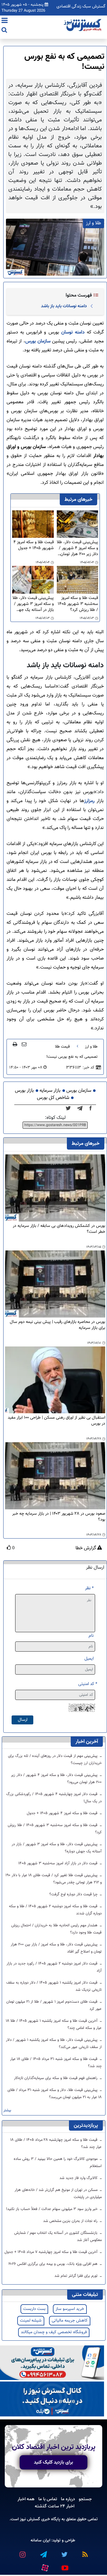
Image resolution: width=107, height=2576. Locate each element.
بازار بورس (24, 1091)
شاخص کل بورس (53, 1098)
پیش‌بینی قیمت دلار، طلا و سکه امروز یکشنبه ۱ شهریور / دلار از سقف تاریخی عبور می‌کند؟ (54, 2044)
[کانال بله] (52, 2399)
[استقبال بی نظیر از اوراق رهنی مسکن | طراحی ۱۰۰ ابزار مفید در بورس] (55, 1380)
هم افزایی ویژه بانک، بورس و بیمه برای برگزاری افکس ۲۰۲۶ (53, 2264)
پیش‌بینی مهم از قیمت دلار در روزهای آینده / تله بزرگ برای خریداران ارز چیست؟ (55, 1760)
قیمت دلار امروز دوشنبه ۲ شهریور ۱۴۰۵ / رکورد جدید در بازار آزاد (54, 1967)
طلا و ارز (91, 1047)
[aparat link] (45, 2567)
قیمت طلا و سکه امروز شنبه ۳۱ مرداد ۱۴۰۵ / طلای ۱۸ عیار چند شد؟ (56, 2063)
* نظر (89, 1588)
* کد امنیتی (88, 1684)
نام (91, 1636)
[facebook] (92, 1108)
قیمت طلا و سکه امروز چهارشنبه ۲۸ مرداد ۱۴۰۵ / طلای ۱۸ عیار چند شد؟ (56, 2143)
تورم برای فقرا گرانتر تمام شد (77, 2276)
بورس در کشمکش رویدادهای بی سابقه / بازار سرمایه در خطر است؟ (59, 1229)
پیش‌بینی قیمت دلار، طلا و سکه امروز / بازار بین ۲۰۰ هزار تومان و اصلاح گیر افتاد (56, 1948)
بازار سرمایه (50, 1091)
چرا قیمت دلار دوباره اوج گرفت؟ (74, 1894)
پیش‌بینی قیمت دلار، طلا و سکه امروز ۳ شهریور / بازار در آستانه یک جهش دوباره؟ (33, 604)
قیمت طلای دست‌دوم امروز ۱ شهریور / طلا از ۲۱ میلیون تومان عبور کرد (54, 2005)
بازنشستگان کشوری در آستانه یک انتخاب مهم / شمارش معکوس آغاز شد (58, 2237)
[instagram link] (22, 2552)
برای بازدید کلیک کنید (53, 2462)
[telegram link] (43, 2552)
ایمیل (89, 1659)
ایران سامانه (40, 2540)
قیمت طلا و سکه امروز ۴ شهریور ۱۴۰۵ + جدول (33, 545)
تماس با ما (48, 2499)
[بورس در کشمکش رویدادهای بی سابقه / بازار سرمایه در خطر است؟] (55, 1188)
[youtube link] (64, 2566)
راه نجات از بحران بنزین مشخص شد (71, 2221)
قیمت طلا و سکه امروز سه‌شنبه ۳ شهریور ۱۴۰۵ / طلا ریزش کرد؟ (78, 604)
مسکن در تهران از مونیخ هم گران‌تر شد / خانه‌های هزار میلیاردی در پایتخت (58, 2194)
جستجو (85, 2499)
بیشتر (7, 2111)
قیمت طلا (62, 1047)
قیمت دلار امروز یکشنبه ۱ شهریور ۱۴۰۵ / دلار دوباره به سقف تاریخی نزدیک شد (54, 1986)
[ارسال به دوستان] (24, 1044)
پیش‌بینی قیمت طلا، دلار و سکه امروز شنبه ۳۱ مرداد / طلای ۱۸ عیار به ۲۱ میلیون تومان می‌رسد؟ (55, 2094)
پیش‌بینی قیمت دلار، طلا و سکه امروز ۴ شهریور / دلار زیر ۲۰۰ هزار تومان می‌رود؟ (77, 548)
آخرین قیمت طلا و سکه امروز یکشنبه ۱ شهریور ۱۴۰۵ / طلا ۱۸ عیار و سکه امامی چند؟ (54, 2024)
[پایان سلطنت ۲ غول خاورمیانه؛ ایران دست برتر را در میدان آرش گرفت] (82, 1108)
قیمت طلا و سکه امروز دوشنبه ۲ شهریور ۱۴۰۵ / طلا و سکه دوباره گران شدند (55, 1910)
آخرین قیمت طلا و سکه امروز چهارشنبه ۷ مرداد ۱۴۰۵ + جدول (52, 2252)
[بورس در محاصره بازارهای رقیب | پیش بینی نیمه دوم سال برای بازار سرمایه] (55, 1284)
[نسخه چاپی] (15, 1044)
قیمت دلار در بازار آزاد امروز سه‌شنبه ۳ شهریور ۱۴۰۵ (58, 1863)
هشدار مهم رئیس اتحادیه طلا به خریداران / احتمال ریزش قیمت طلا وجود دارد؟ (56, 1929)
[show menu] (5, 21)
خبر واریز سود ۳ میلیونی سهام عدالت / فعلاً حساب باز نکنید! (52, 2209)
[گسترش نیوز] (83, 25)
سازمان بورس (38, 341)
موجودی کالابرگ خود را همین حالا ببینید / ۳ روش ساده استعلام (58, 2163)
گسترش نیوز (29, 2519)
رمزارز (89, 801)
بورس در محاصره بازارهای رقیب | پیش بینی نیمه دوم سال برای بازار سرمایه (58, 1325)
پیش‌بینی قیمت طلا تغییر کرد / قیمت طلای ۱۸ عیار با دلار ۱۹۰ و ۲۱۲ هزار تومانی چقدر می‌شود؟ (53, 1879)
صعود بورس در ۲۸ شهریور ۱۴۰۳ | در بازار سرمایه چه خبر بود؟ (59, 1517)
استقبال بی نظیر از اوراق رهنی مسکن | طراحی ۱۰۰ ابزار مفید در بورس (56, 1421)
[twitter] (70, 1108)
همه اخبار (26, 2499)
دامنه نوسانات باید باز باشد (64, 306)
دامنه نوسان (73, 332)
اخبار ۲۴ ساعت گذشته (55, 2506)
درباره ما (68, 2499)
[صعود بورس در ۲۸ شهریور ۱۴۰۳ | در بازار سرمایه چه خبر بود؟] (55, 1476)
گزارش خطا (86, 1548)
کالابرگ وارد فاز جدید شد (79, 2178)
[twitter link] (64, 2552)
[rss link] (85, 2552)
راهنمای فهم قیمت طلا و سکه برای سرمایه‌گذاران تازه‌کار (56, 2078)
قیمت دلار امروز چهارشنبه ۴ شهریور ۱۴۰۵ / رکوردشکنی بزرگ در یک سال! (54, 1798)
